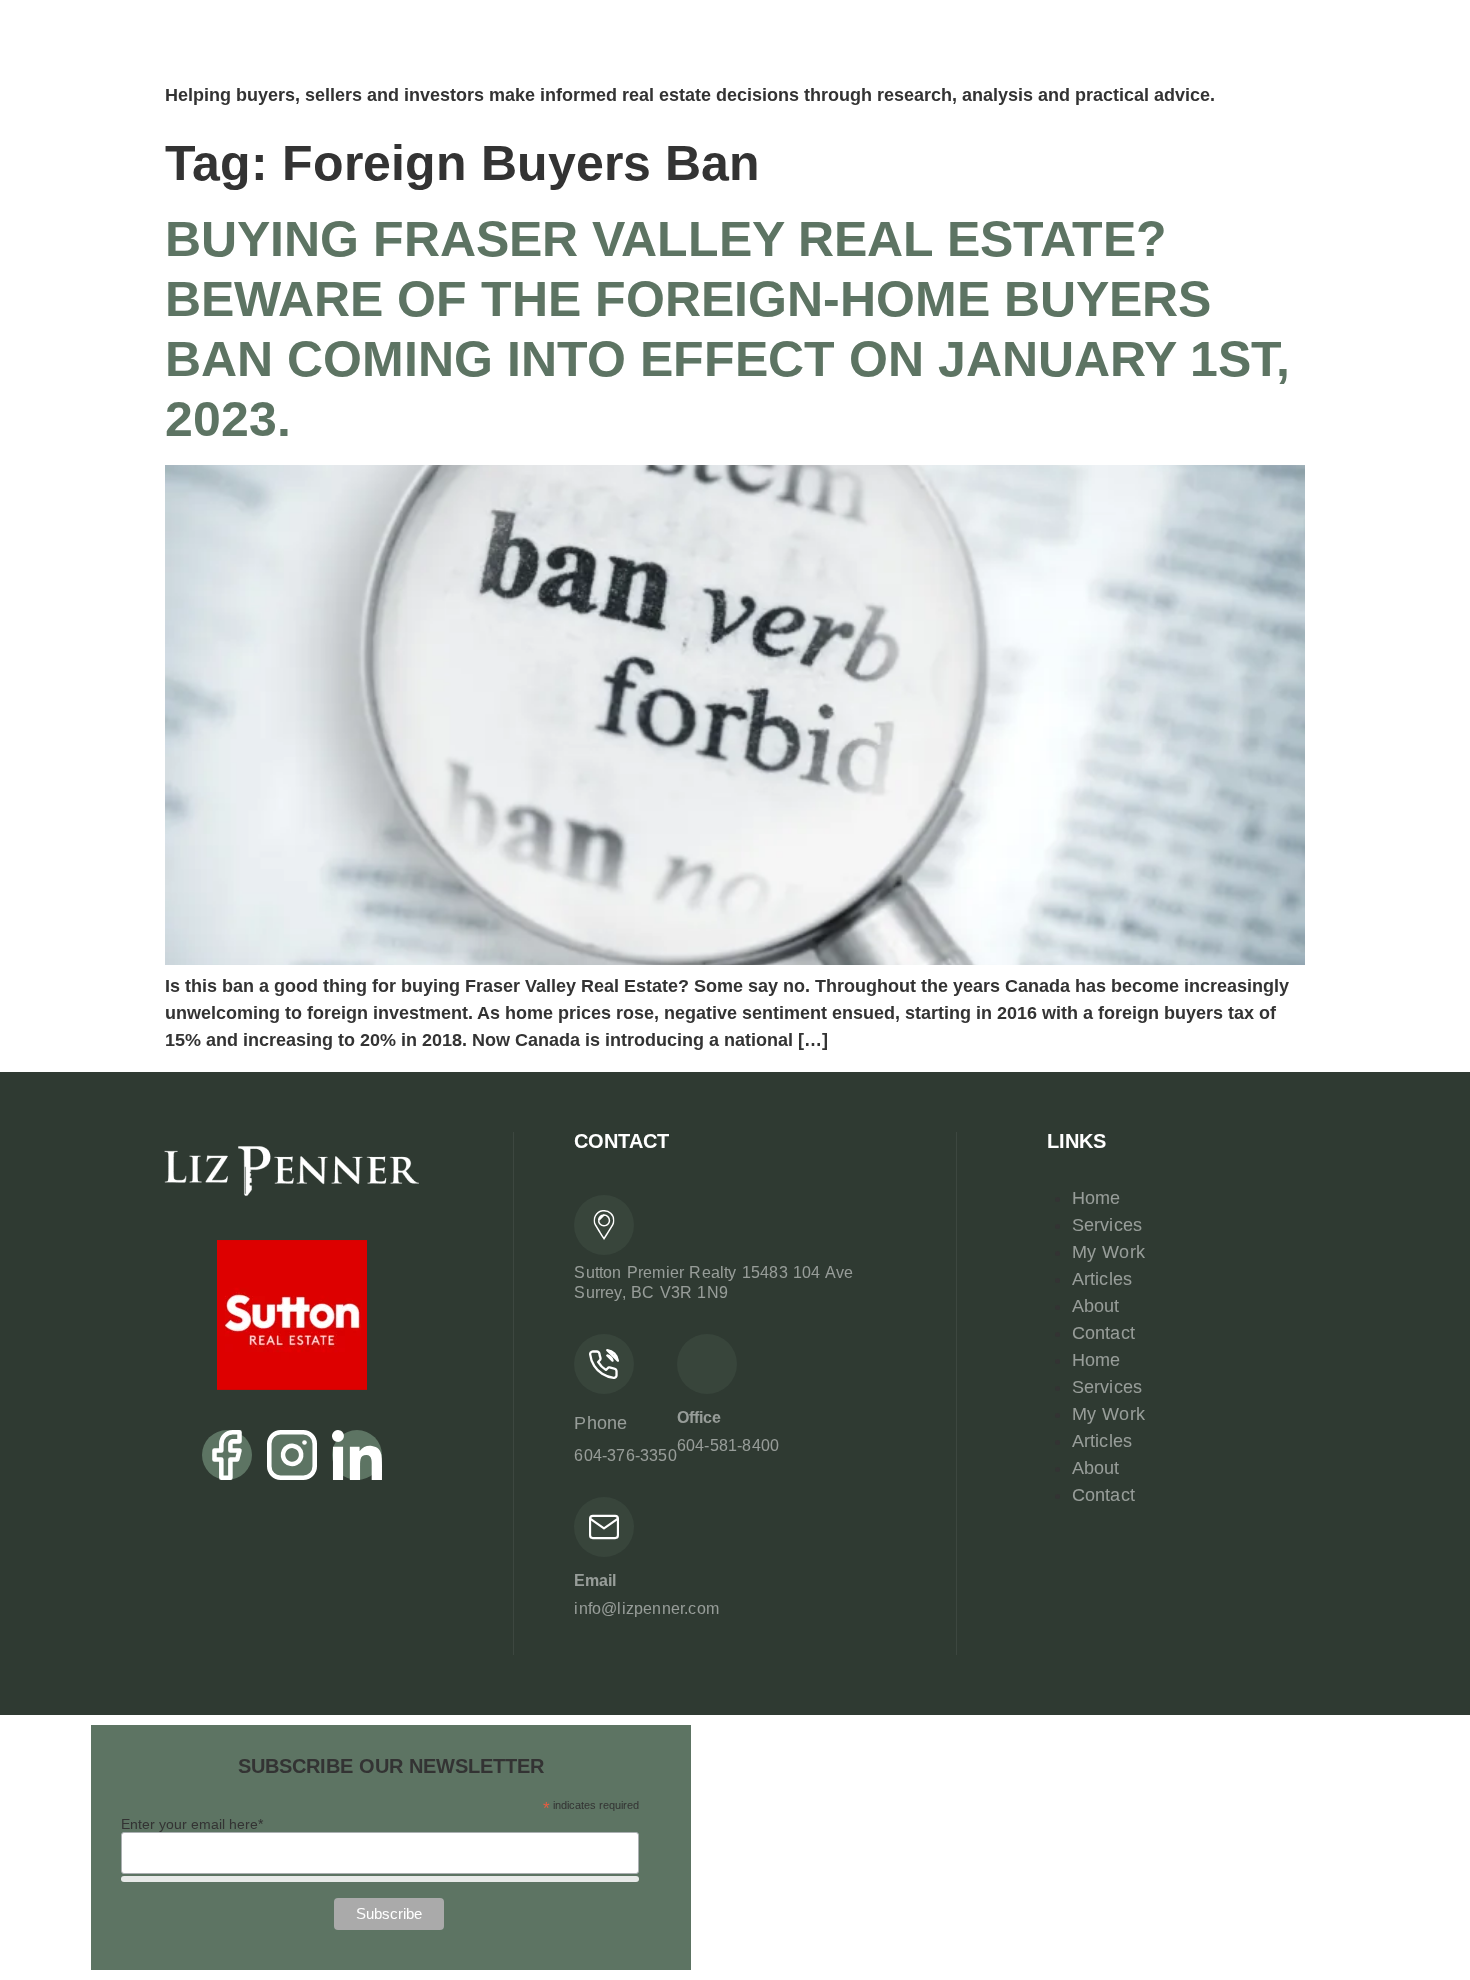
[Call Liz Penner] (604, 1364)
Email (595, 1580)
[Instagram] (292, 1455)
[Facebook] (227, 1455)
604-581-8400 (728, 1445)
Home (1096, 1198)
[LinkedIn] (357, 1455)
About (1096, 1306)
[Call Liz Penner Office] (707, 1364)
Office (699, 1417)
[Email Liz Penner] (604, 1527)
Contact (1103, 1333)
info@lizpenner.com (646, 1608)
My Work (1108, 1252)
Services (1107, 1225)
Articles (1102, 1279)
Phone (600, 1423)
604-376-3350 (625, 1455)
